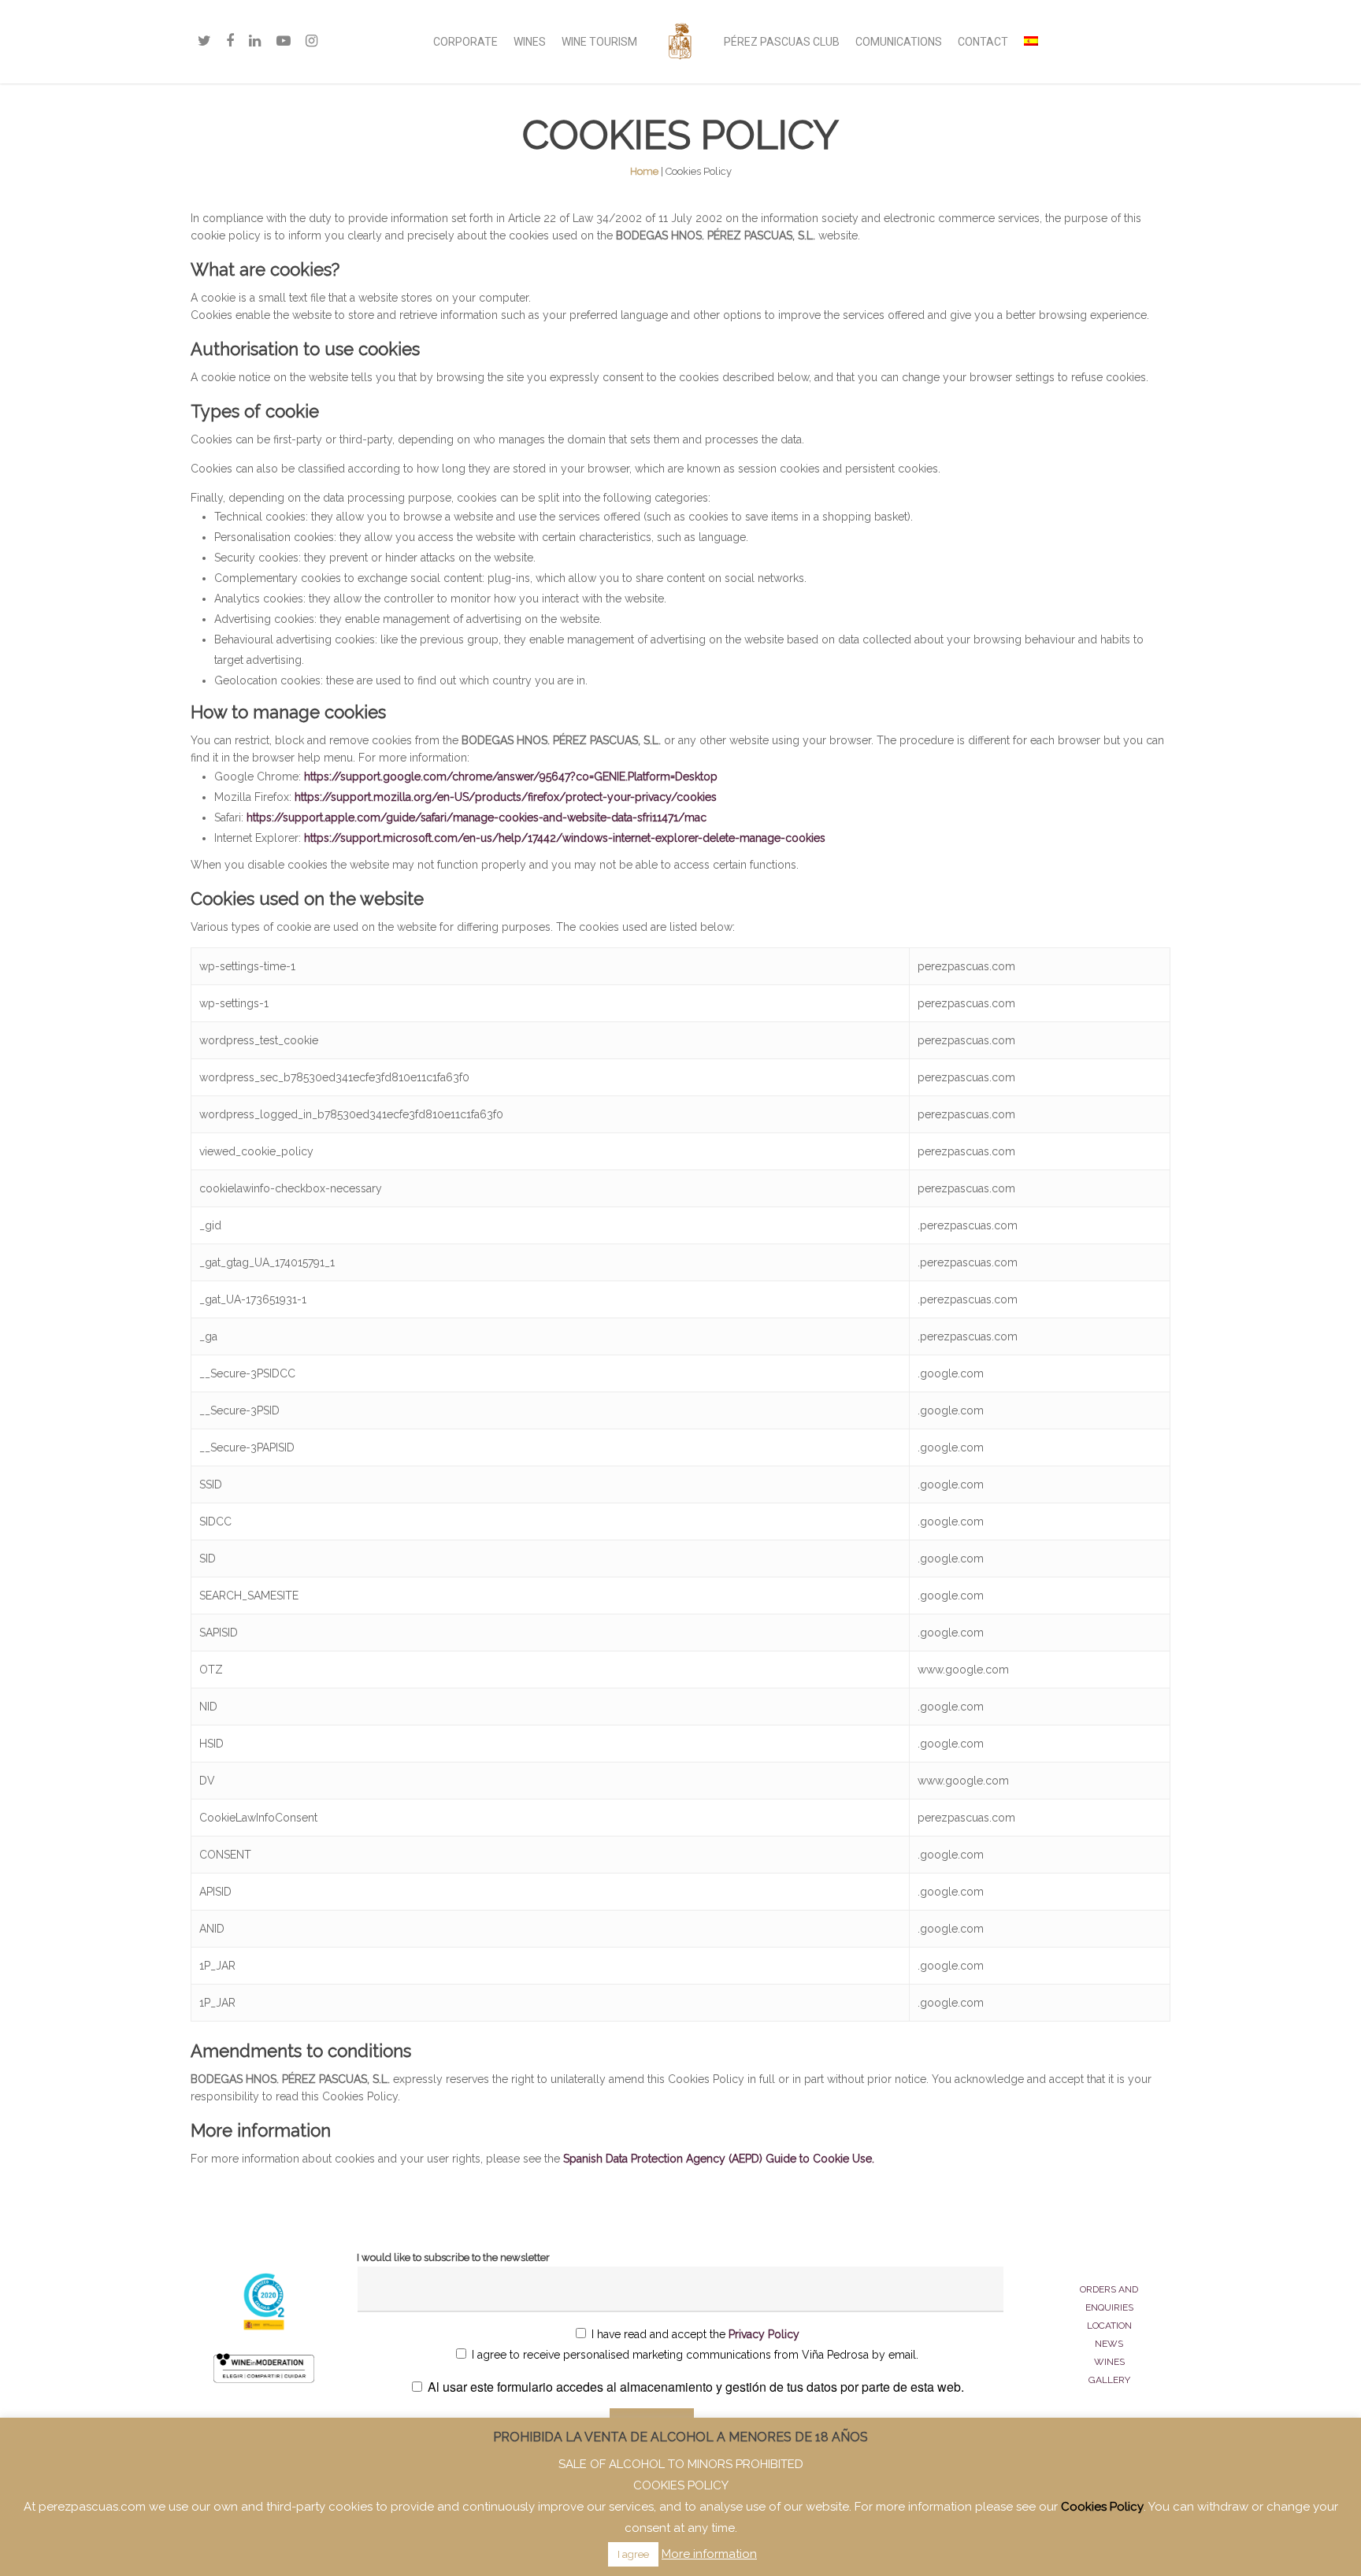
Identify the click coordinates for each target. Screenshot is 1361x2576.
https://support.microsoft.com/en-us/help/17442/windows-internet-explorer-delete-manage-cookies (565, 838)
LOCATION (1109, 2326)
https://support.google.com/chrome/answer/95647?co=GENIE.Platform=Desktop (511, 777)
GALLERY (1109, 2380)
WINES (530, 42)
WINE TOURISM (599, 42)
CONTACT (983, 42)
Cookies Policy (1102, 2507)
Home (644, 171)
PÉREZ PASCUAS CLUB (782, 42)
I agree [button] (633, 2554)
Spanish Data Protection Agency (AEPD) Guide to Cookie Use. (719, 2159)
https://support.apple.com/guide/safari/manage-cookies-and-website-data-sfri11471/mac (477, 817)
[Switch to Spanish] (1031, 42)
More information (709, 2554)
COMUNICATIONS (899, 42)
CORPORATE (465, 42)
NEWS (1109, 2344)
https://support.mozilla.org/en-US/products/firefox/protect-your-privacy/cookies (506, 797)
